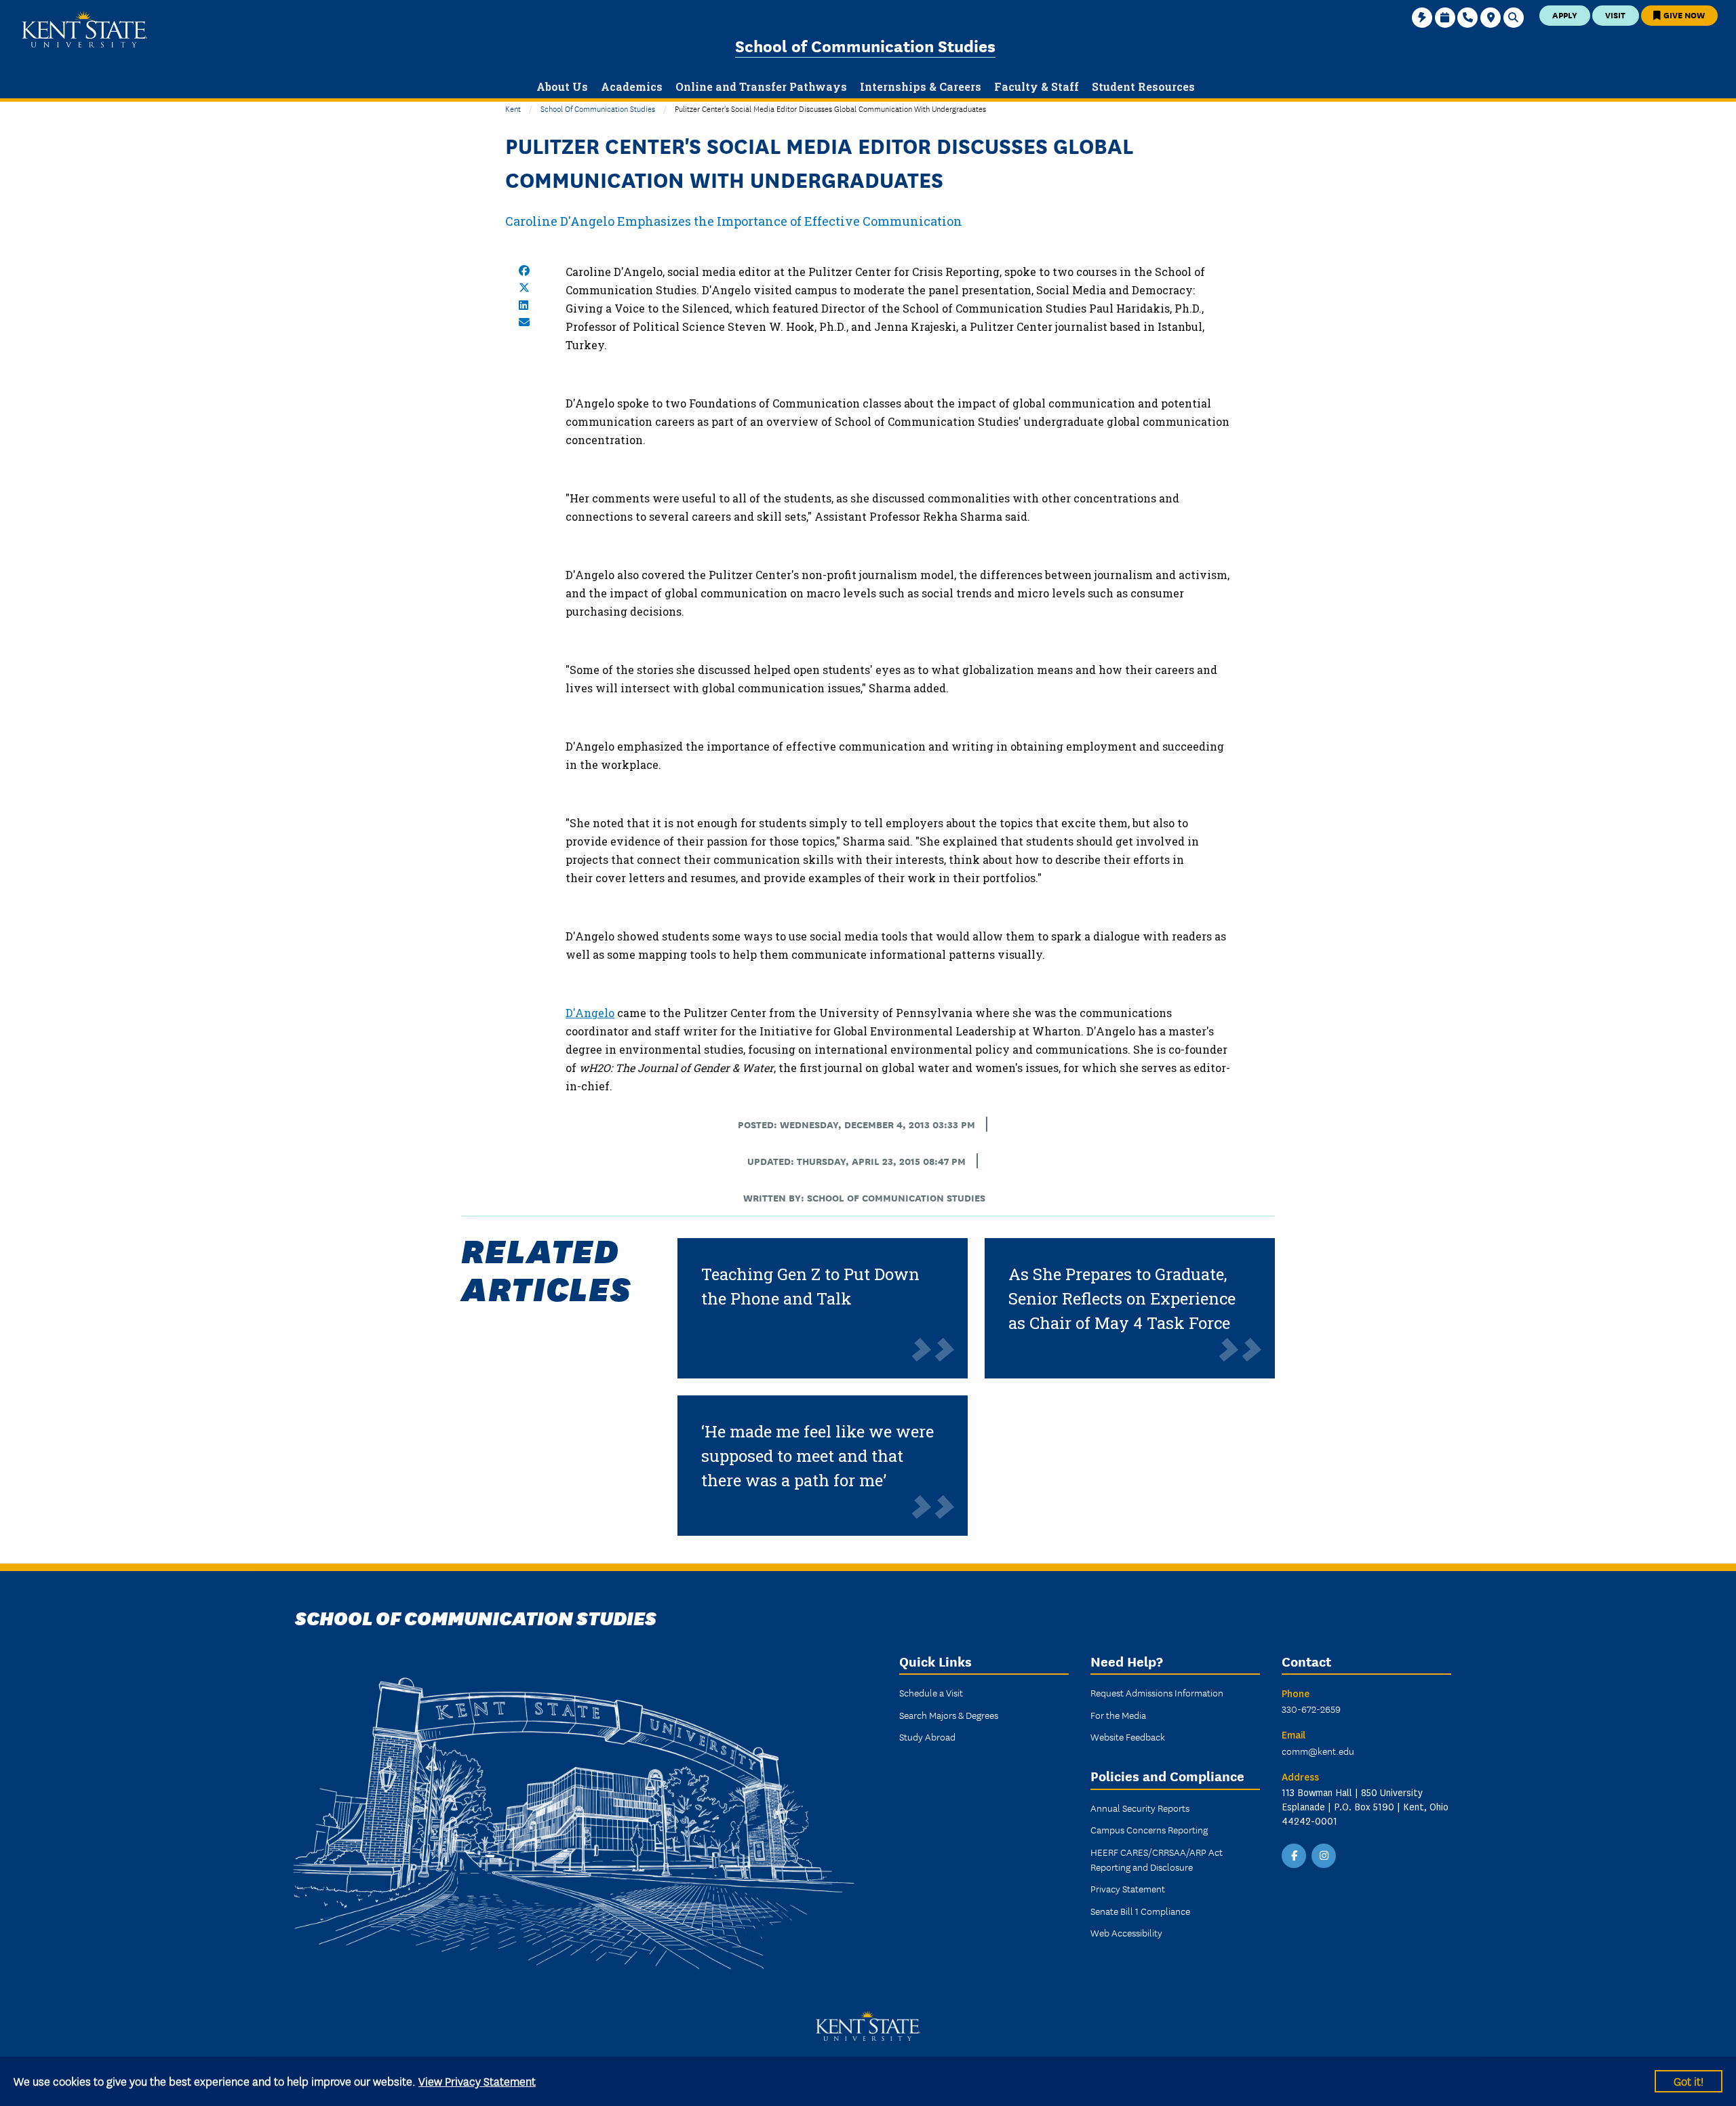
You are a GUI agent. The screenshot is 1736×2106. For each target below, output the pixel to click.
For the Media (1118, 1715)
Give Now (1683, 15)
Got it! (1689, 2081)
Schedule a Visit (931, 1692)
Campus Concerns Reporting (1149, 1829)
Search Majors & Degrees (949, 1715)
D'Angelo (590, 1013)
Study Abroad (927, 1736)
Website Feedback (1128, 1736)
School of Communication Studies (865, 45)
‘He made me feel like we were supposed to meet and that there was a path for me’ (817, 1456)
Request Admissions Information (1157, 1692)
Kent (513, 108)
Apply (1565, 15)
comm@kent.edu (1318, 1751)
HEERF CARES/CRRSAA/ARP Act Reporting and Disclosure (1157, 1859)
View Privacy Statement (477, 2081)
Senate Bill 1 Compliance (1140, 1911)
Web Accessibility (1126, 1932)
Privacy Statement (1128, 1888)
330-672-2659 (1311, 1709)
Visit (1615, 15)
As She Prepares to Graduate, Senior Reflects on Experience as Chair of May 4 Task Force (1122, 1298)
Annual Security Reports (1140, 1808)
